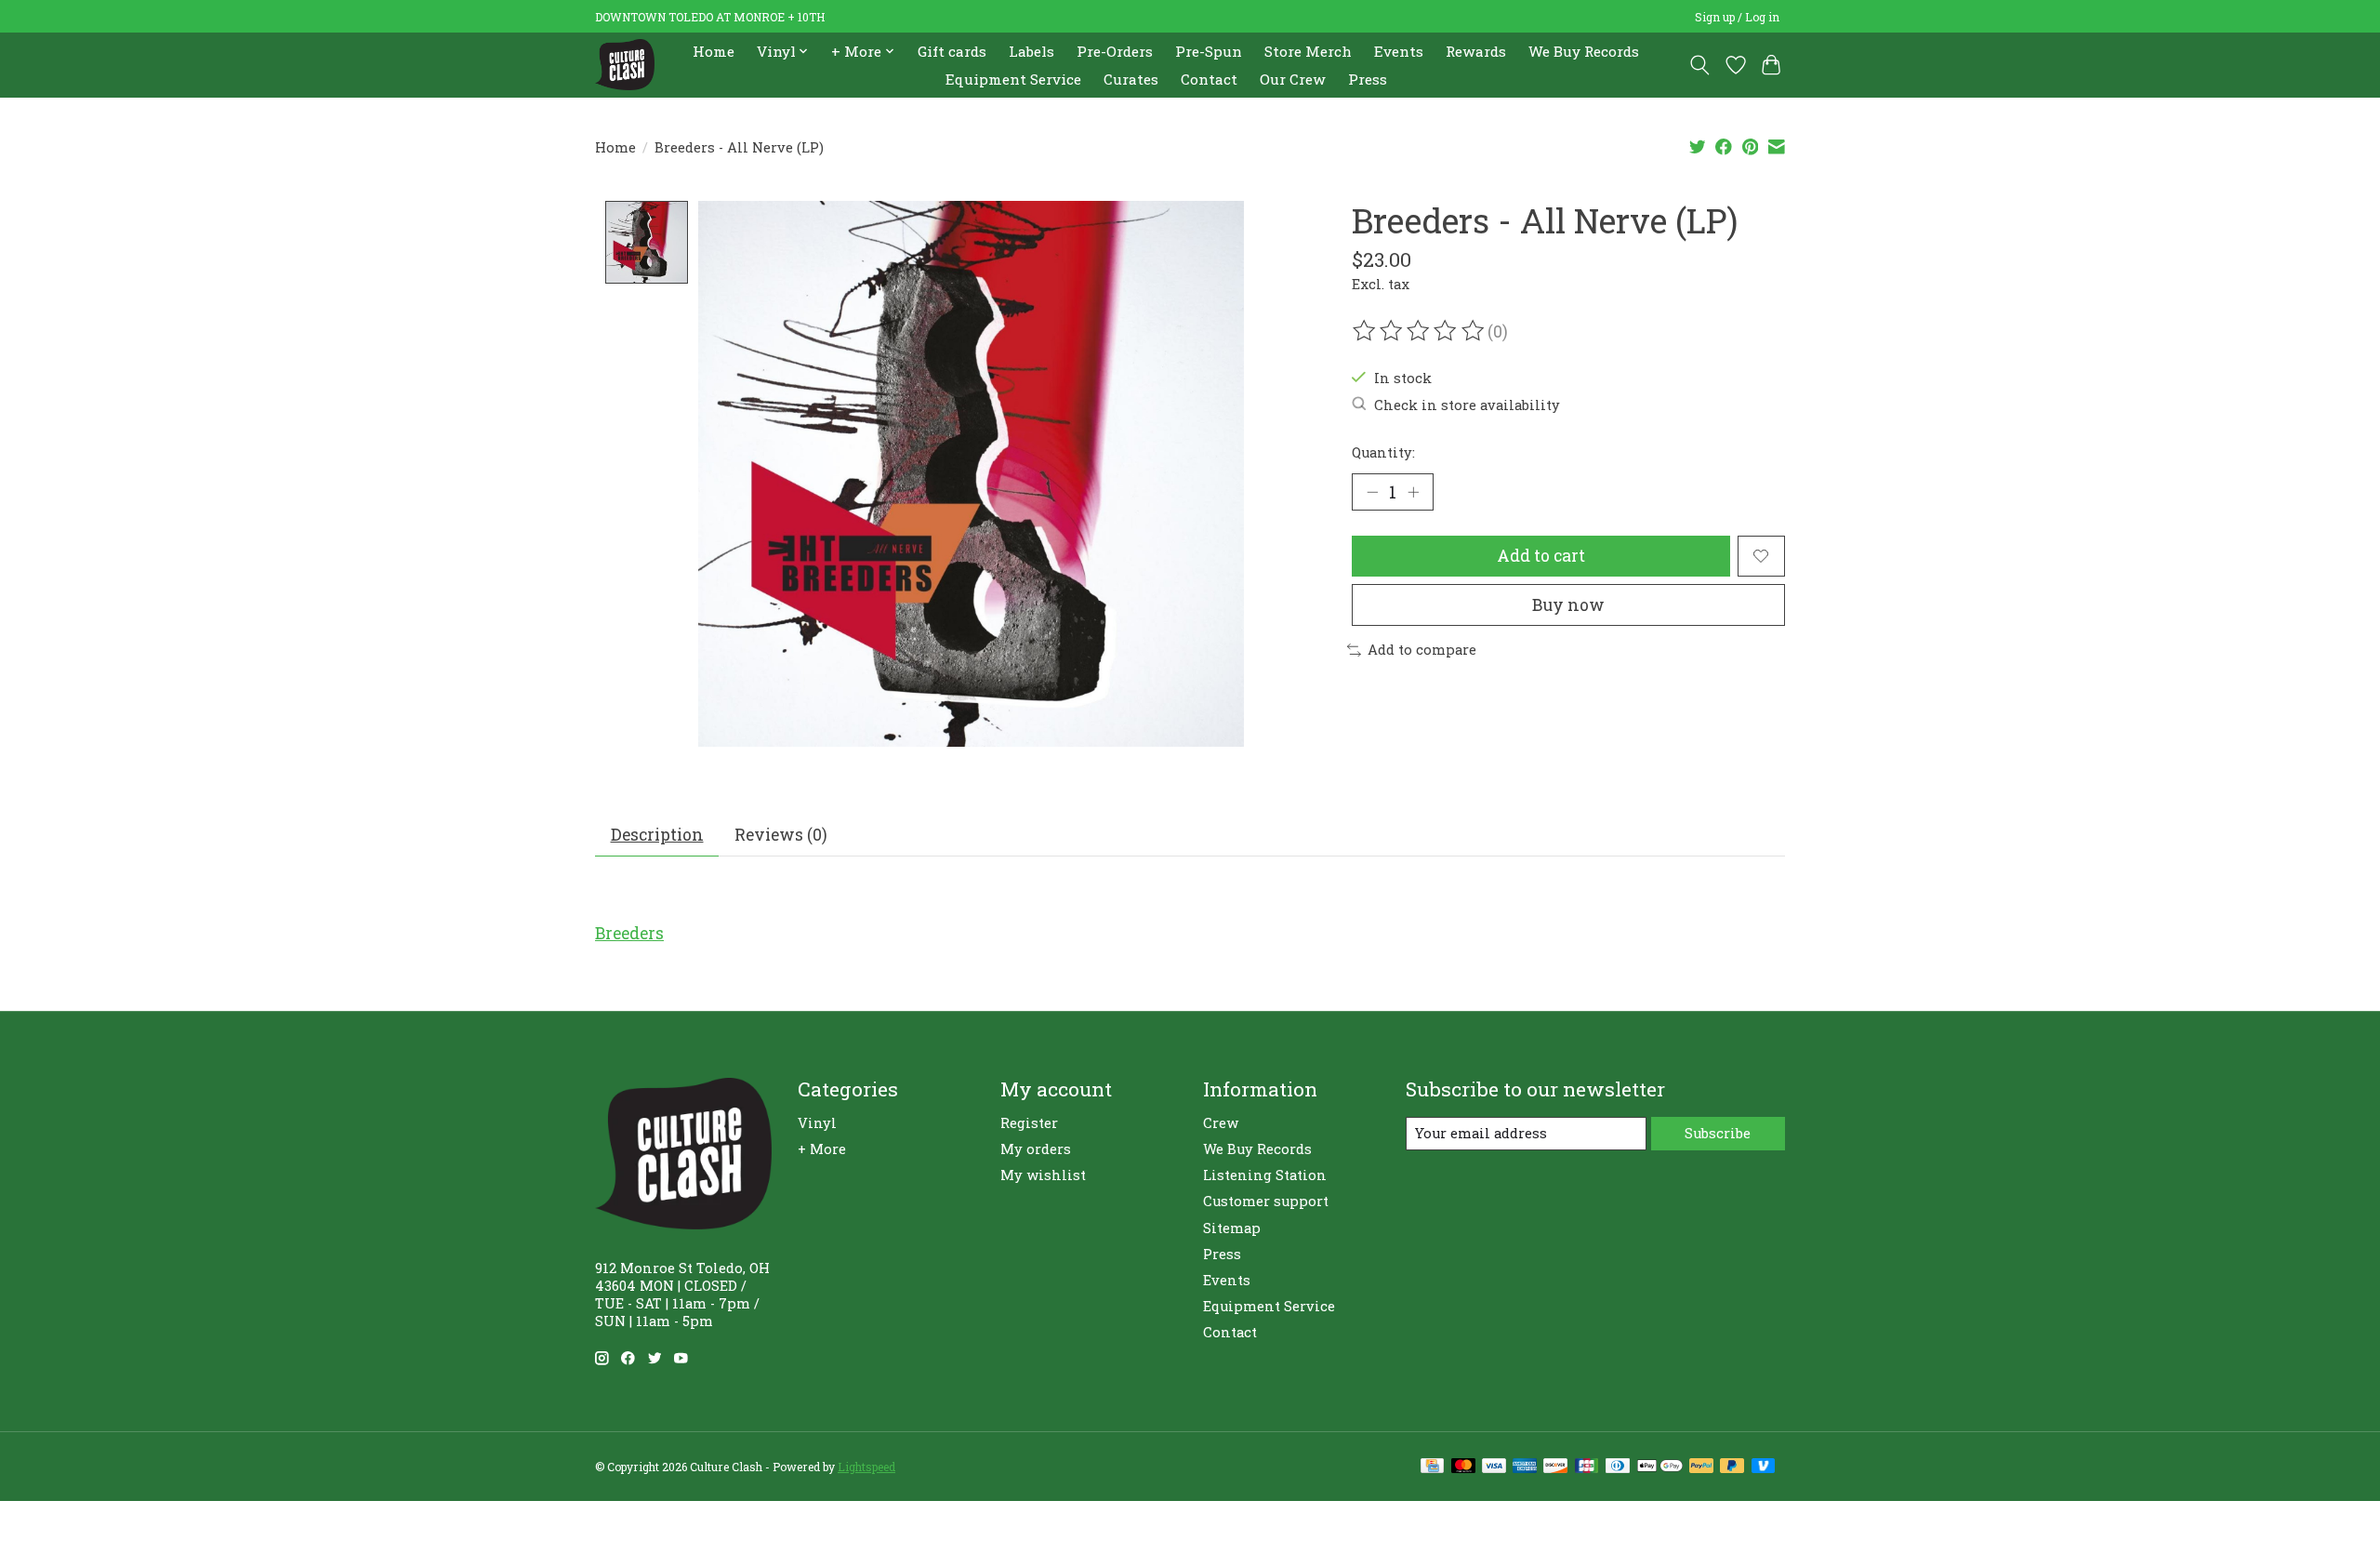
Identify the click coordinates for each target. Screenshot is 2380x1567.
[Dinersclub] (1618, 1467)
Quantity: (1383, 452)
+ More (822, 1149)
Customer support (1266, 1201)
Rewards (1476, 51)
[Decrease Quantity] (1372, 492)
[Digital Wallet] (1660, 1467)
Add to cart (1541, 556)
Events (1399, 51)
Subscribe (1718, 1133)
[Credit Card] (1432, 1467)
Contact (1209, 79)
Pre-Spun (1209, 51)
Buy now (1568, 605)
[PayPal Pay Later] (1732, 1467)
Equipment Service (1013, 79)
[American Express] (1525, 1467)
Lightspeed (866, 1467)
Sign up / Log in (1737, 17)
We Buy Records (1584, 51)
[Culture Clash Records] (625, 65)
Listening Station (1265, 1175)
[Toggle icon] (1700, 65)
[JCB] (1587, 1467)
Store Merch (1308, 51)
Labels (1031, 51)
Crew (1221, 1123)
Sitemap (1232, 1228)
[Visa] (1494, 1467)
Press (1368, 79)
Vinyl (817, 1123)
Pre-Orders (1115, 51)
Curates (1131, 79)
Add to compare (1422, 650)
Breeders (629, 933)
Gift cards (952, 51)
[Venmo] (1764, 1467)
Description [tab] (657, 835)
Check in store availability (1467, 405)
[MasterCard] (1463, 1467)
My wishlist (1043, 1175)
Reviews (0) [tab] (781, 835)
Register (1029, 1123)
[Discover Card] (1555, 1467)
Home (714, 51)
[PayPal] (1701, 1467)
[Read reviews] (1420, 331)
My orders (1036, 1149)
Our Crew (1293, 79)
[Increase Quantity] (1413, 492)
